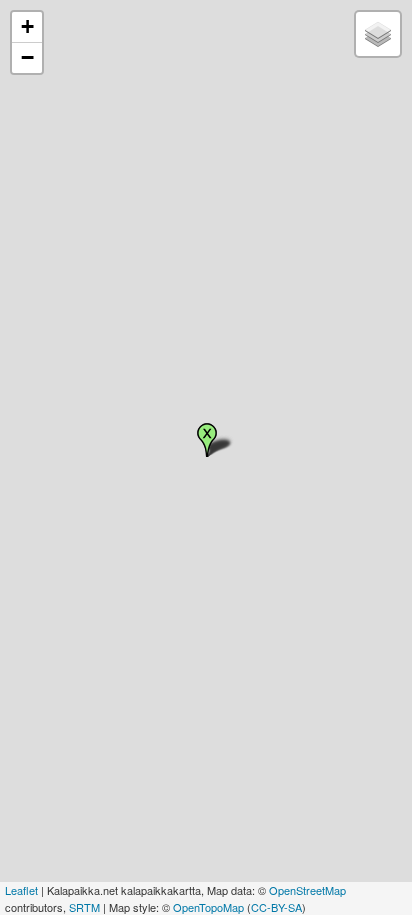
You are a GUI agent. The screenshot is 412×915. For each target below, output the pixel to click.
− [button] (27, 57)
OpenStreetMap (307, 890)
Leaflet (21, 890)
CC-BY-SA (276, 907)
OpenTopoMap (208, 907)
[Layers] (378, 34)
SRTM (84, 907)
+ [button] (27, 26)
